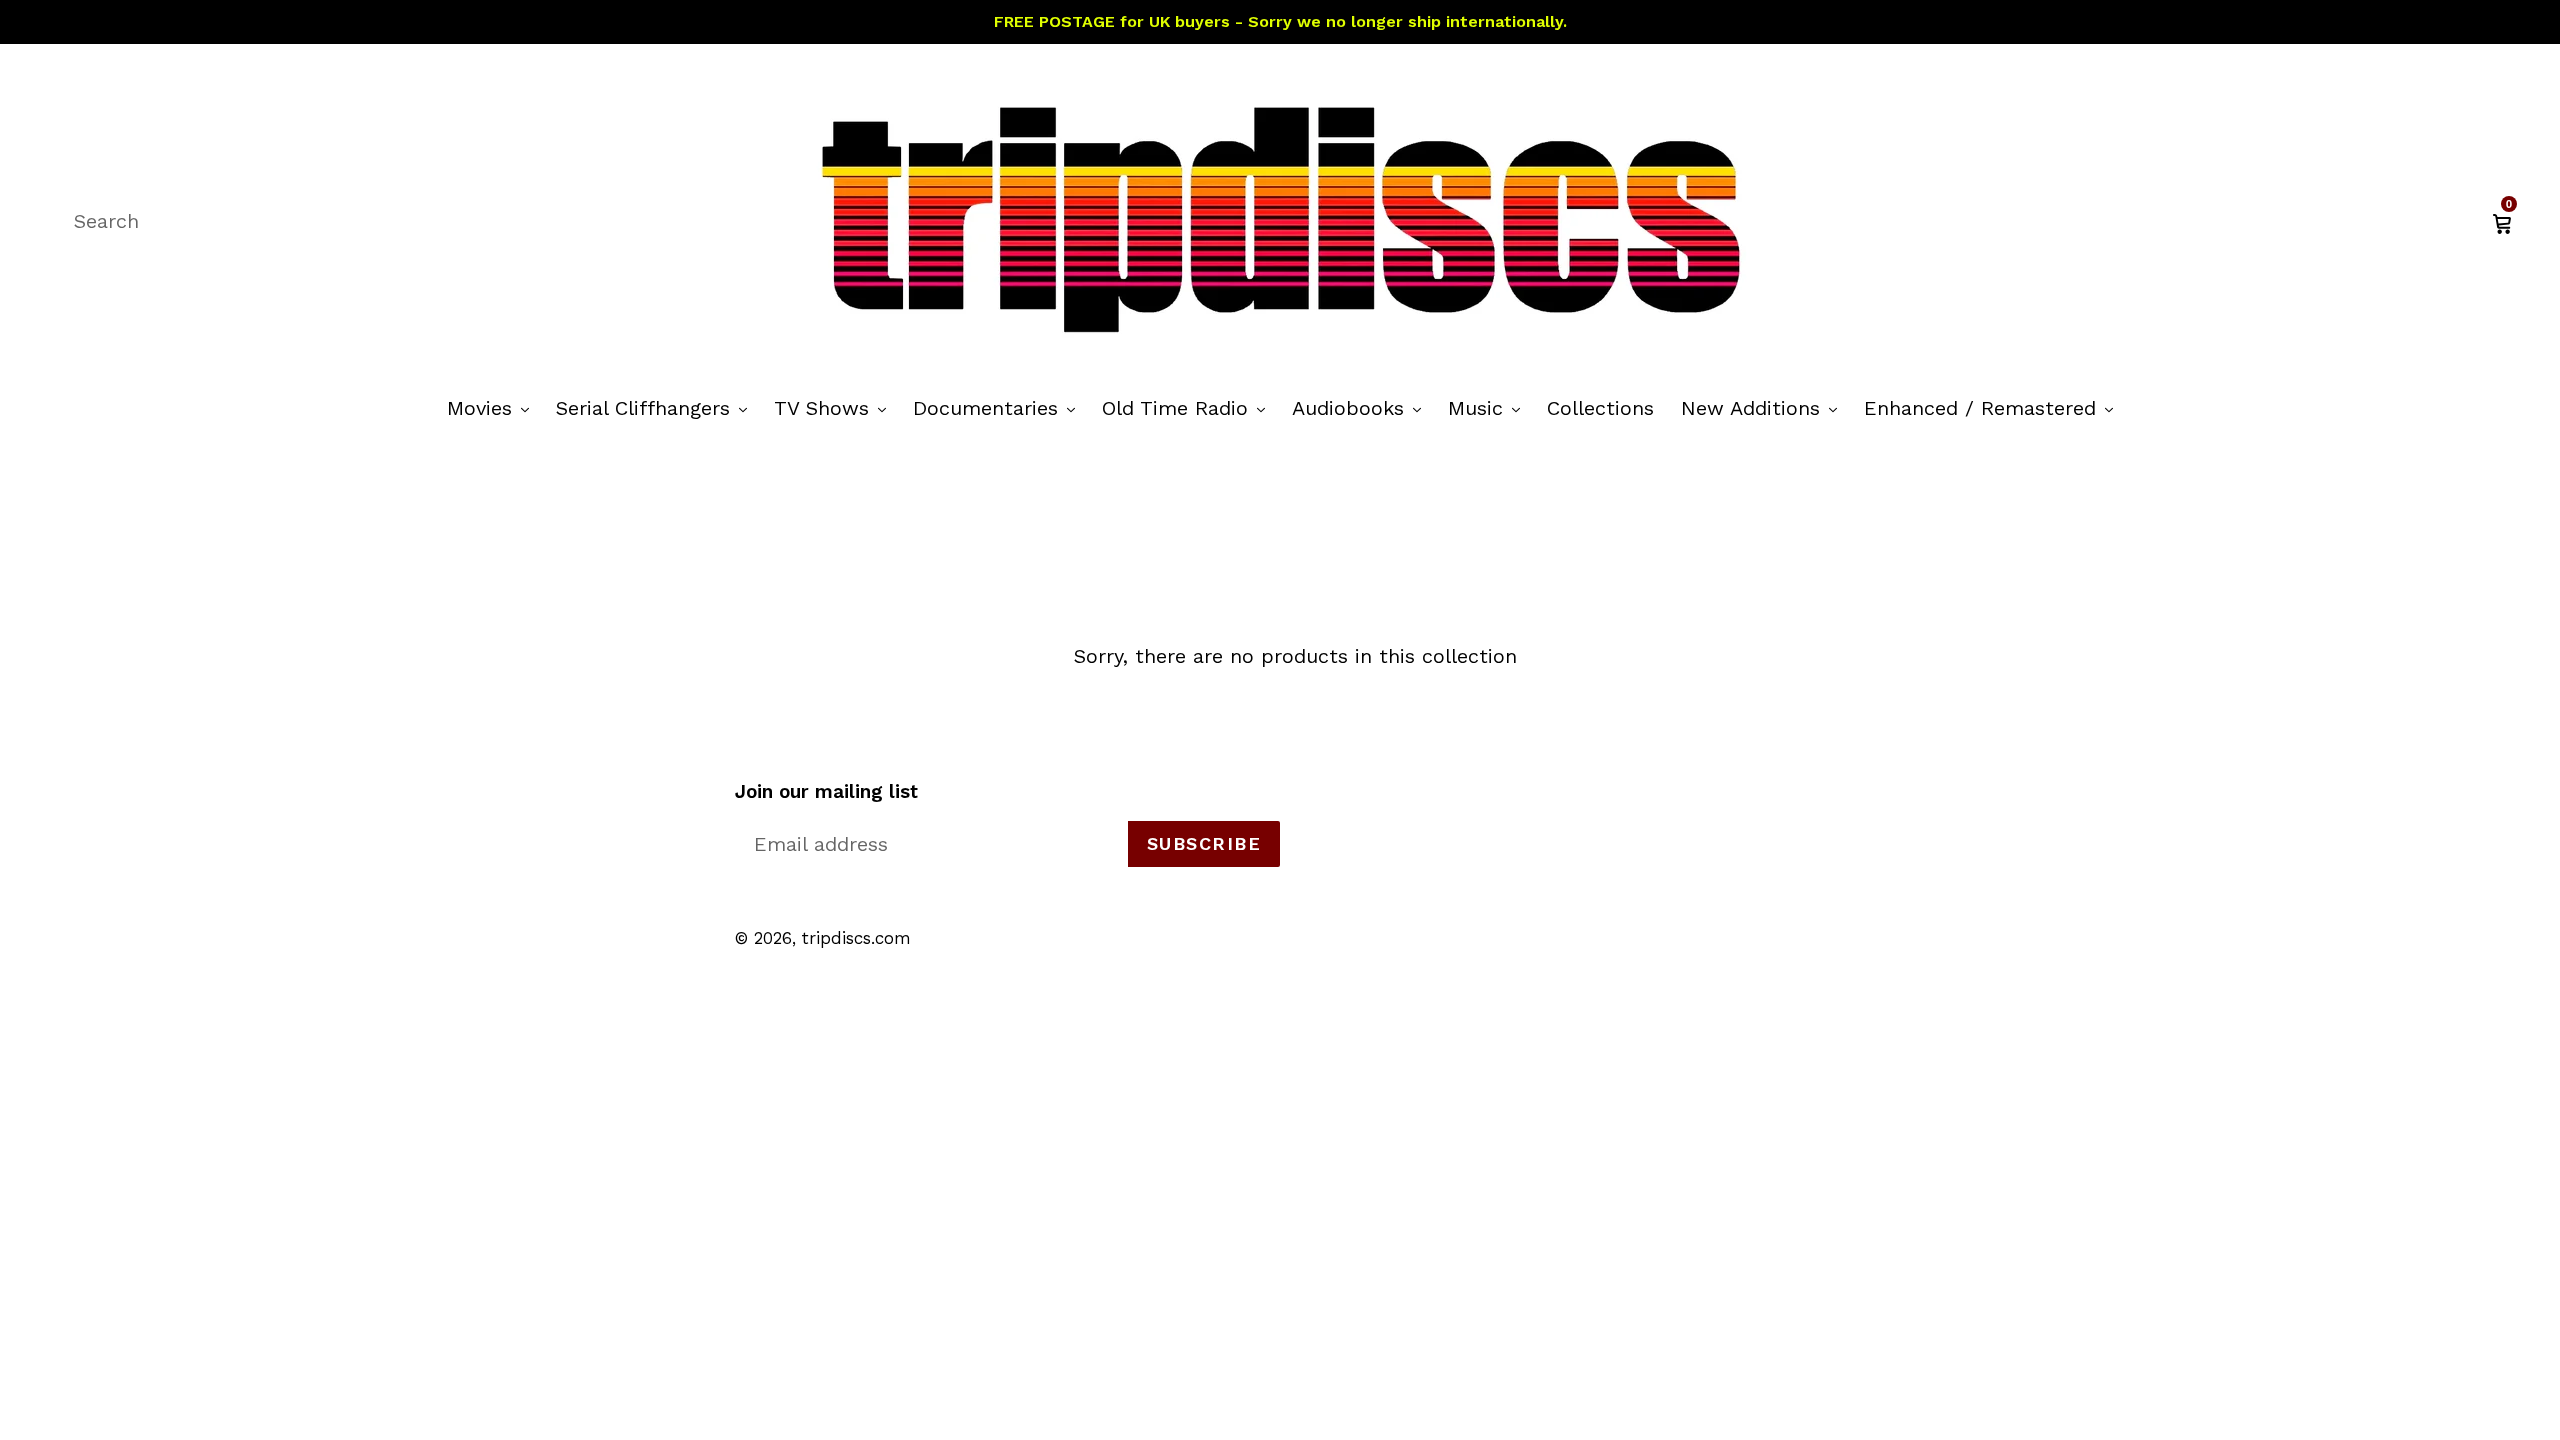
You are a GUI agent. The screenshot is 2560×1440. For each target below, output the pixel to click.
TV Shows (835, 407)
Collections (1600, 408)
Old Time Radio (1188, 407)
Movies (493, 407)
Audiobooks (1361, 407)
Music (1489, 407)
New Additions (1764, 407)
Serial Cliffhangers (656, 407)
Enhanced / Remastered (1993, 407)
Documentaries (999, 407)
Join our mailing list (826, 792)
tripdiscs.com (856, 938)
